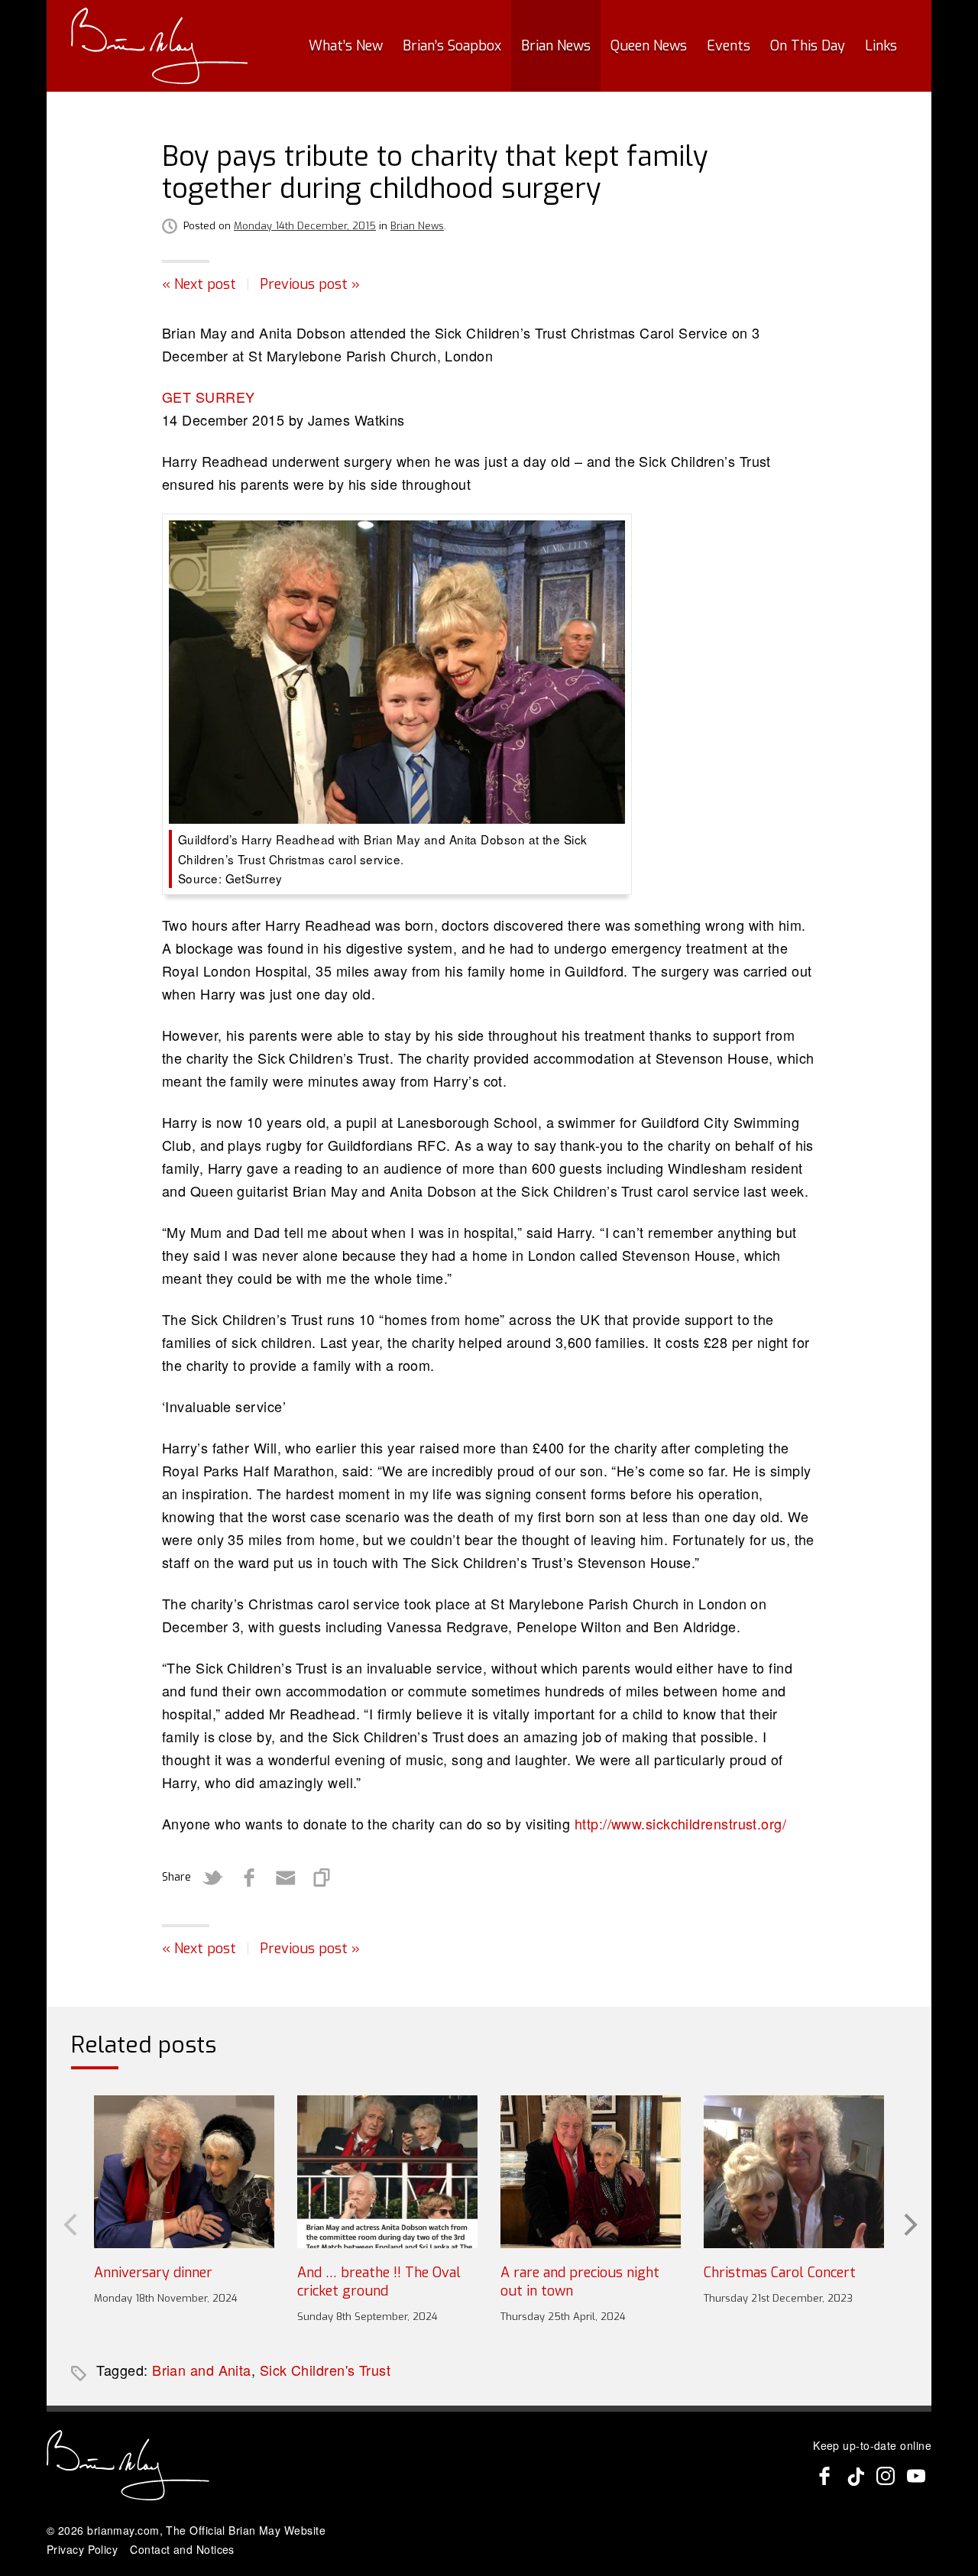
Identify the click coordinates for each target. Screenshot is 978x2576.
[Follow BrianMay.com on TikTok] (855, 2476)
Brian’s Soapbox (452, 46)
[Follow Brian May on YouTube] (916, 2476)
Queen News (649, 46)
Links (881, 46)
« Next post (199, 284)
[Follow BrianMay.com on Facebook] (824, 2476)
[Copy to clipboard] (322, 1878)
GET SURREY (209, 397)
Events (729, 46)
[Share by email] (286, 1878)
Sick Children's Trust (325, 2370)
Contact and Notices (182, 2549)
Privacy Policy (82, 2549)
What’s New (346, 46)
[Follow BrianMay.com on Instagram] (886, 2476)
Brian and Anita (202, 2370)
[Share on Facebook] (249, 1878)
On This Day (808, 46)
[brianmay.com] (159, 46)
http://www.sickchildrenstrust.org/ (680, 1823)
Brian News (556, 46)
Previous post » (310, 284)
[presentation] (69, 2223)
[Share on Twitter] (212, 1878)
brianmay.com (123, 2530)
